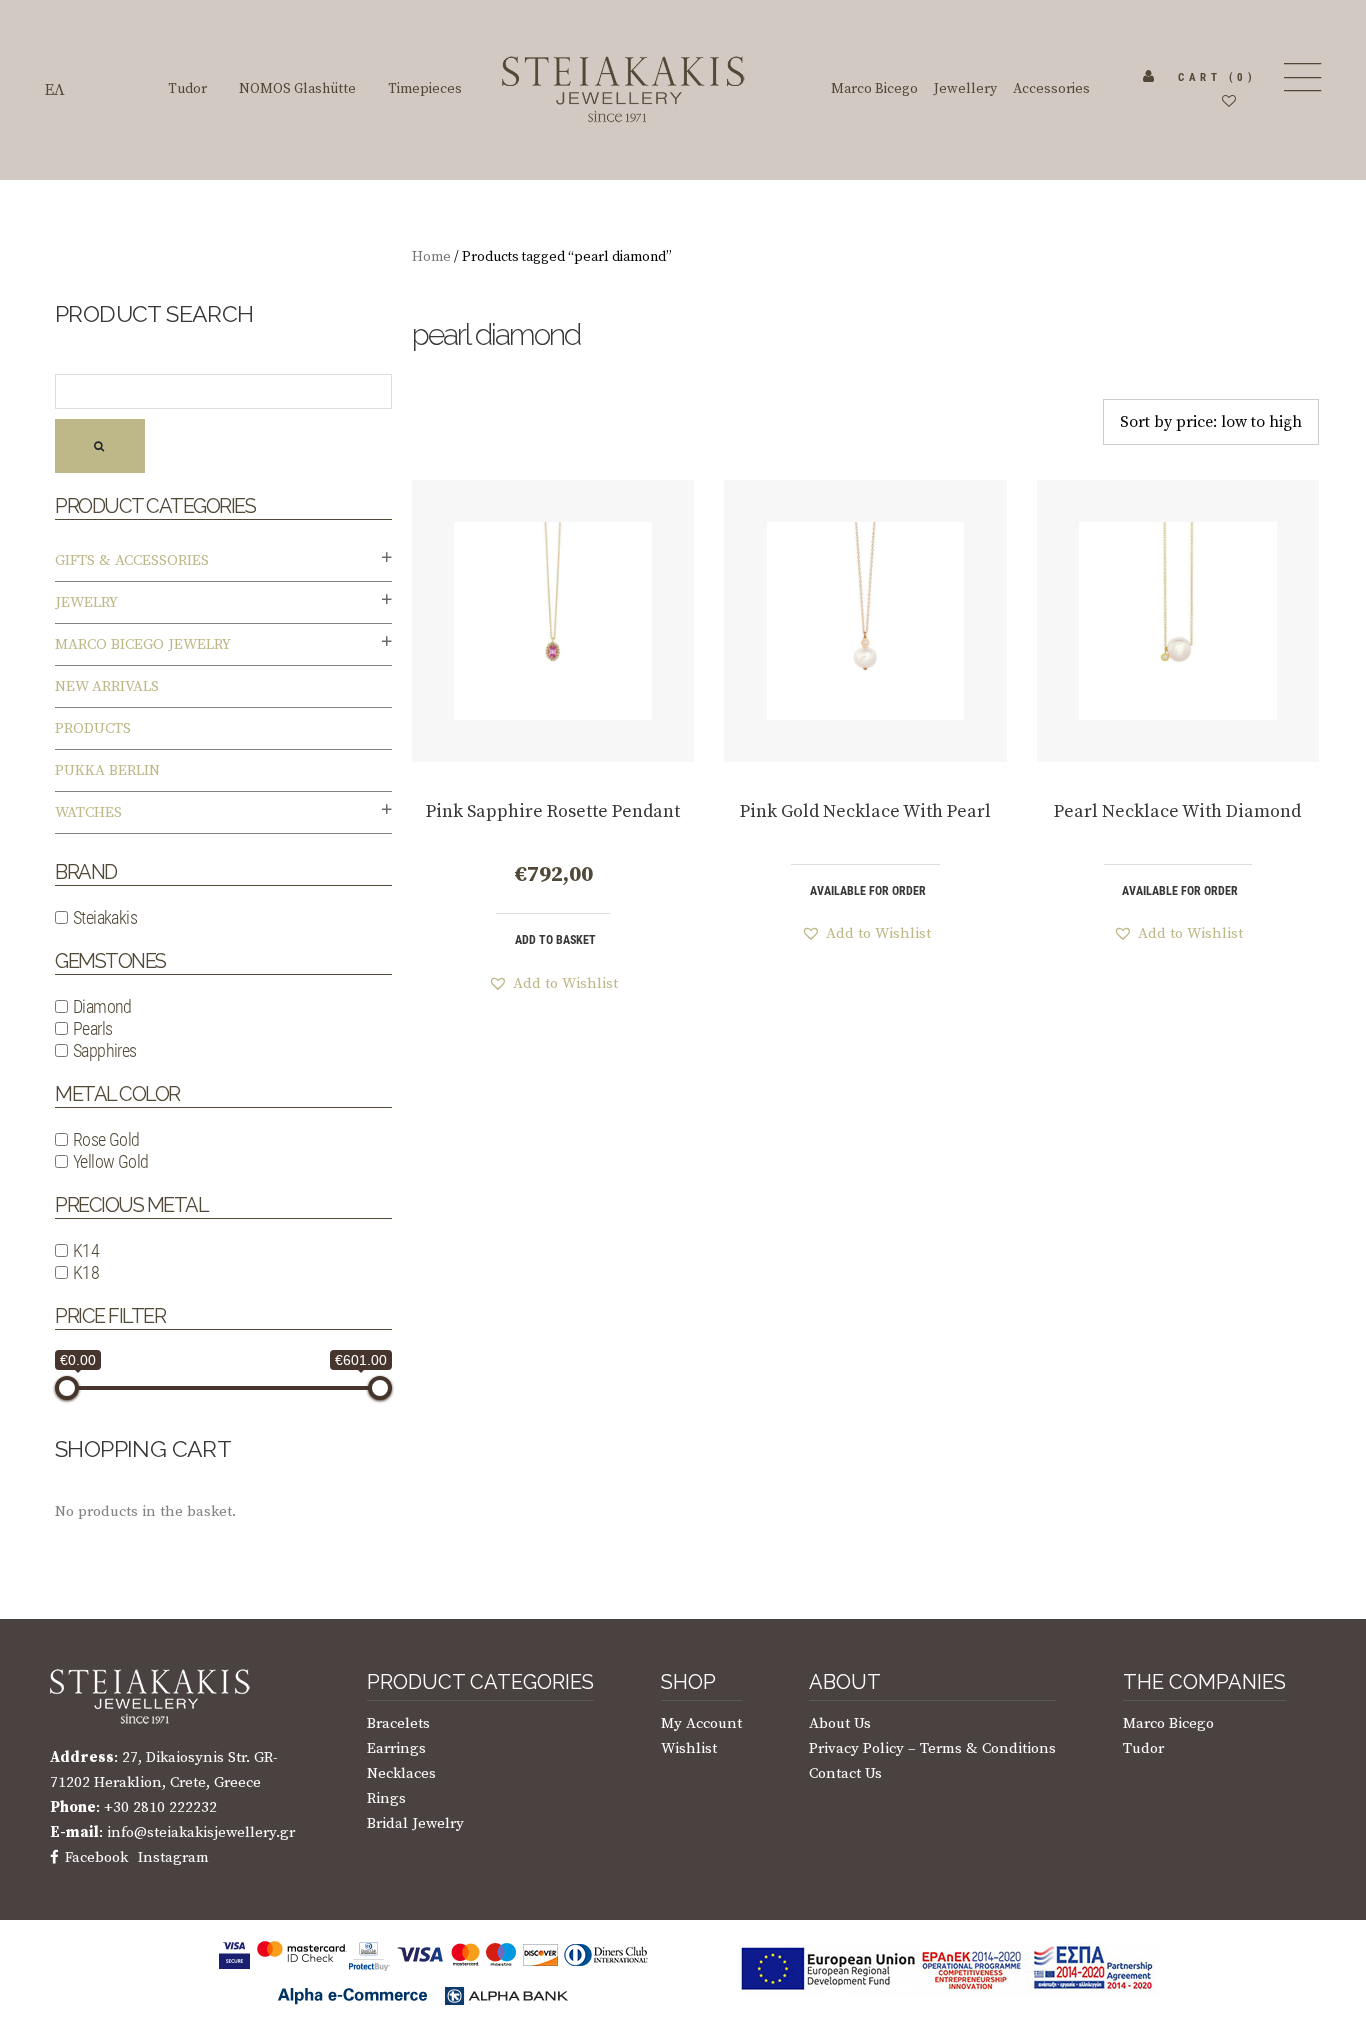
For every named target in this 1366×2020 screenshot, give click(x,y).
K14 (86, 1250)
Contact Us (845, 1773)
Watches (88, 812)
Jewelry (86, 602)
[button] (553, 983)
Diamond (102, 1006)
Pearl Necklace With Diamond (1177, 811)
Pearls (92, 1028)
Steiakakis (105, 917)
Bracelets (398, 1723)
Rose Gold (106, 1139)
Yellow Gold (110, 1161)
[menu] (1300, 77)
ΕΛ (55, 90)
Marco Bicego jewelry (143, 644)
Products (93, 728)
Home (431, 257)
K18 (86, 1272)
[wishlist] (1229, 102)
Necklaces (401, 1773)
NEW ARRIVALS (107, 686)
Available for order (868, 891)
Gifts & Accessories (132, 560)
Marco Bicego (1168, 1723)
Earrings (396, 1748)
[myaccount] (1149, 77)
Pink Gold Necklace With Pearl (865, 811)
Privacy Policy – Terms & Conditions (932, 1748)
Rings (386, 1798)
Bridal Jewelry (415, 1823)
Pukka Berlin (107, 770)
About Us (840, 1723)
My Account (701, 1723)
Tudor (1143, 1748)
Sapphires (105, 1050)
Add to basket (555, 940)
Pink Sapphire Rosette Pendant (553, 811)
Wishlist (689, 1748)
